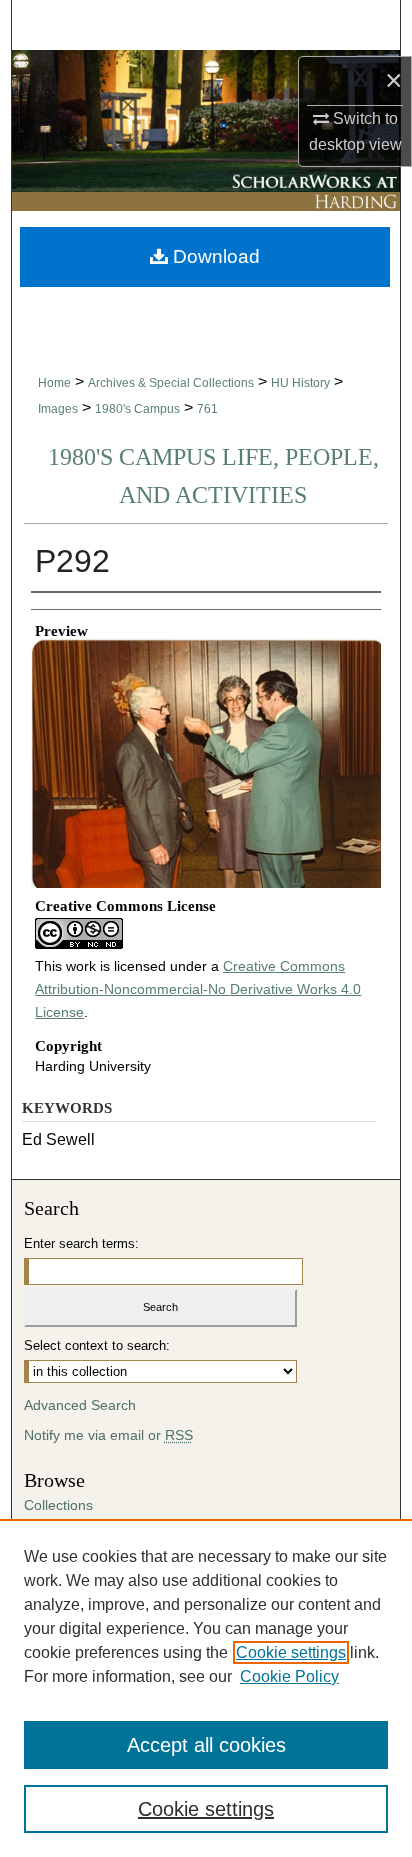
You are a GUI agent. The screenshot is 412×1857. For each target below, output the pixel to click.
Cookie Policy (289, 1676)
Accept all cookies (206, 1745)
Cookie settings (291, 1652)
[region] (206, 1688)
